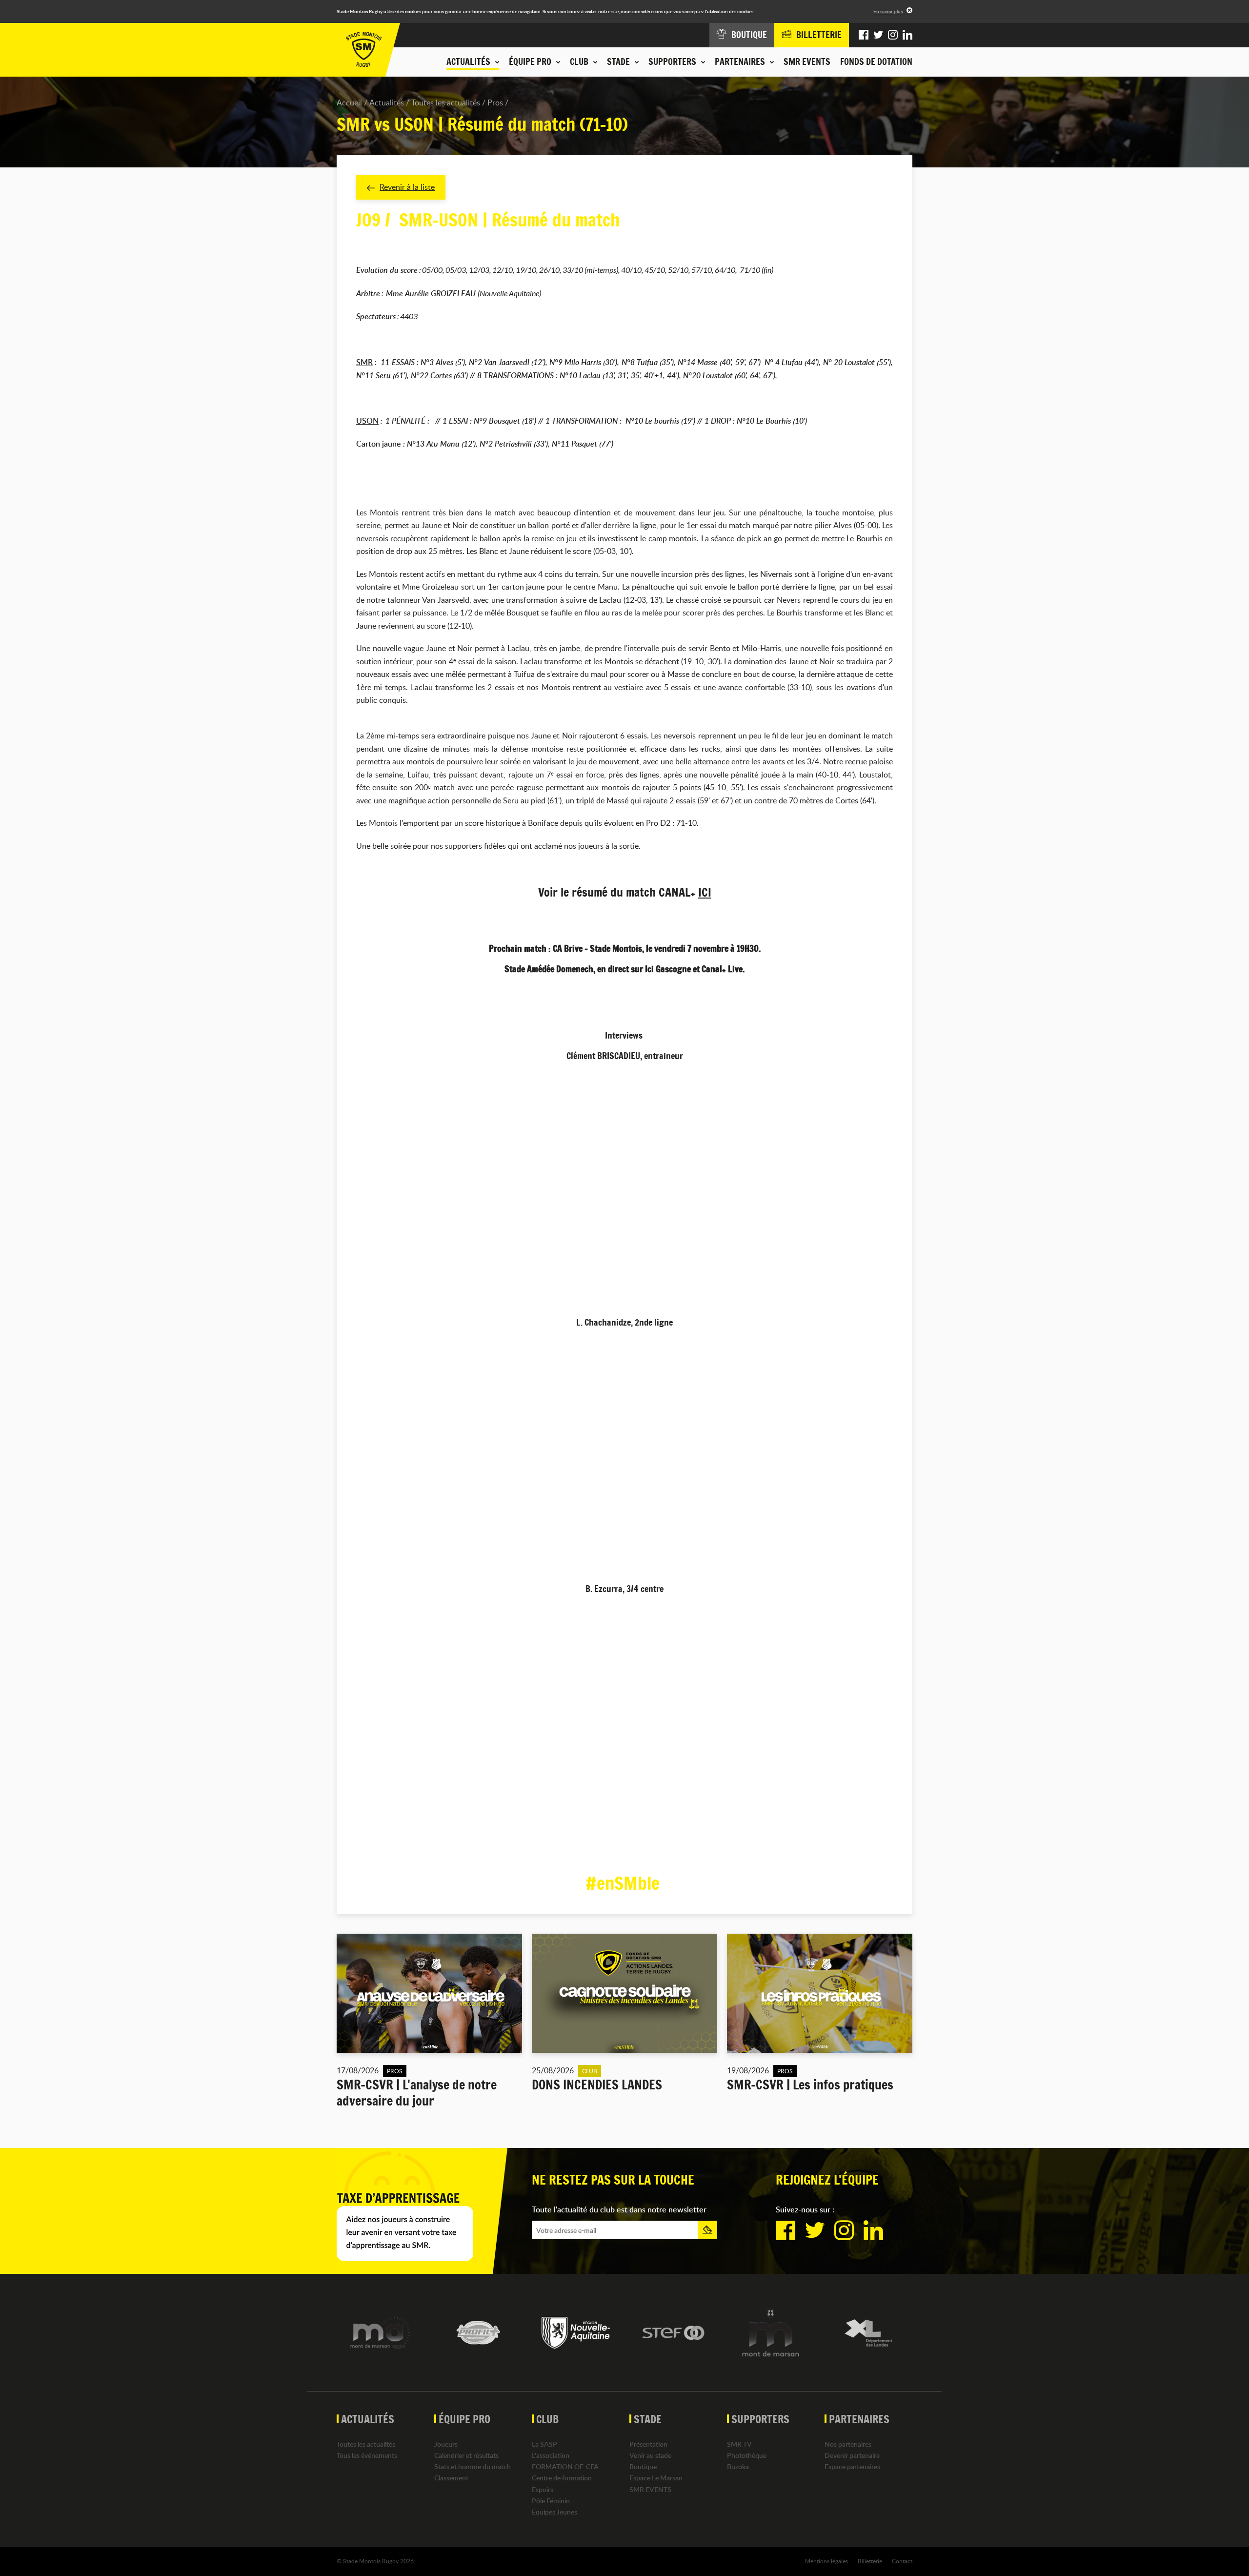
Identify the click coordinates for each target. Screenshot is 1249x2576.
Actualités (387, 102)
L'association (551, 2455)
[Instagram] (893, 35)
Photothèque (747, 2455)
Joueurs (446, 2444)
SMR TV (739, 2444)
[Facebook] (864, 35)
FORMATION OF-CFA (565, 2466)
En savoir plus (888, 11)
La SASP (544, 2444)
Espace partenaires (852, 2466)
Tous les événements (367, 2455)
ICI (705, 892)
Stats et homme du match (473, 2466)
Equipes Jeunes (554, 2512)
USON (367, 421)
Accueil (349, 102)
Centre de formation (562, 2478)
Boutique (643, 2466)
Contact (902, 2561)
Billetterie (870, 2561)
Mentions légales (826, 2561)
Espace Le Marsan (656, 2478)
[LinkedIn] (907, 35)
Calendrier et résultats (466, 2455)
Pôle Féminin (551, 2501)
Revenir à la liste (407, 187)
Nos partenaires (848, 2444)
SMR (364, 362)
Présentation (648, 2444)
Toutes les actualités (446, 102)
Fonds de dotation (876, 61)
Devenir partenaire (852, 2455)
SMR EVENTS (807, 61)
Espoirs (543, 2489)
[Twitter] (878, 35)
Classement (451, 2478)
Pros (495, 102)
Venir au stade (650, 2455)
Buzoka (738, 2466)
